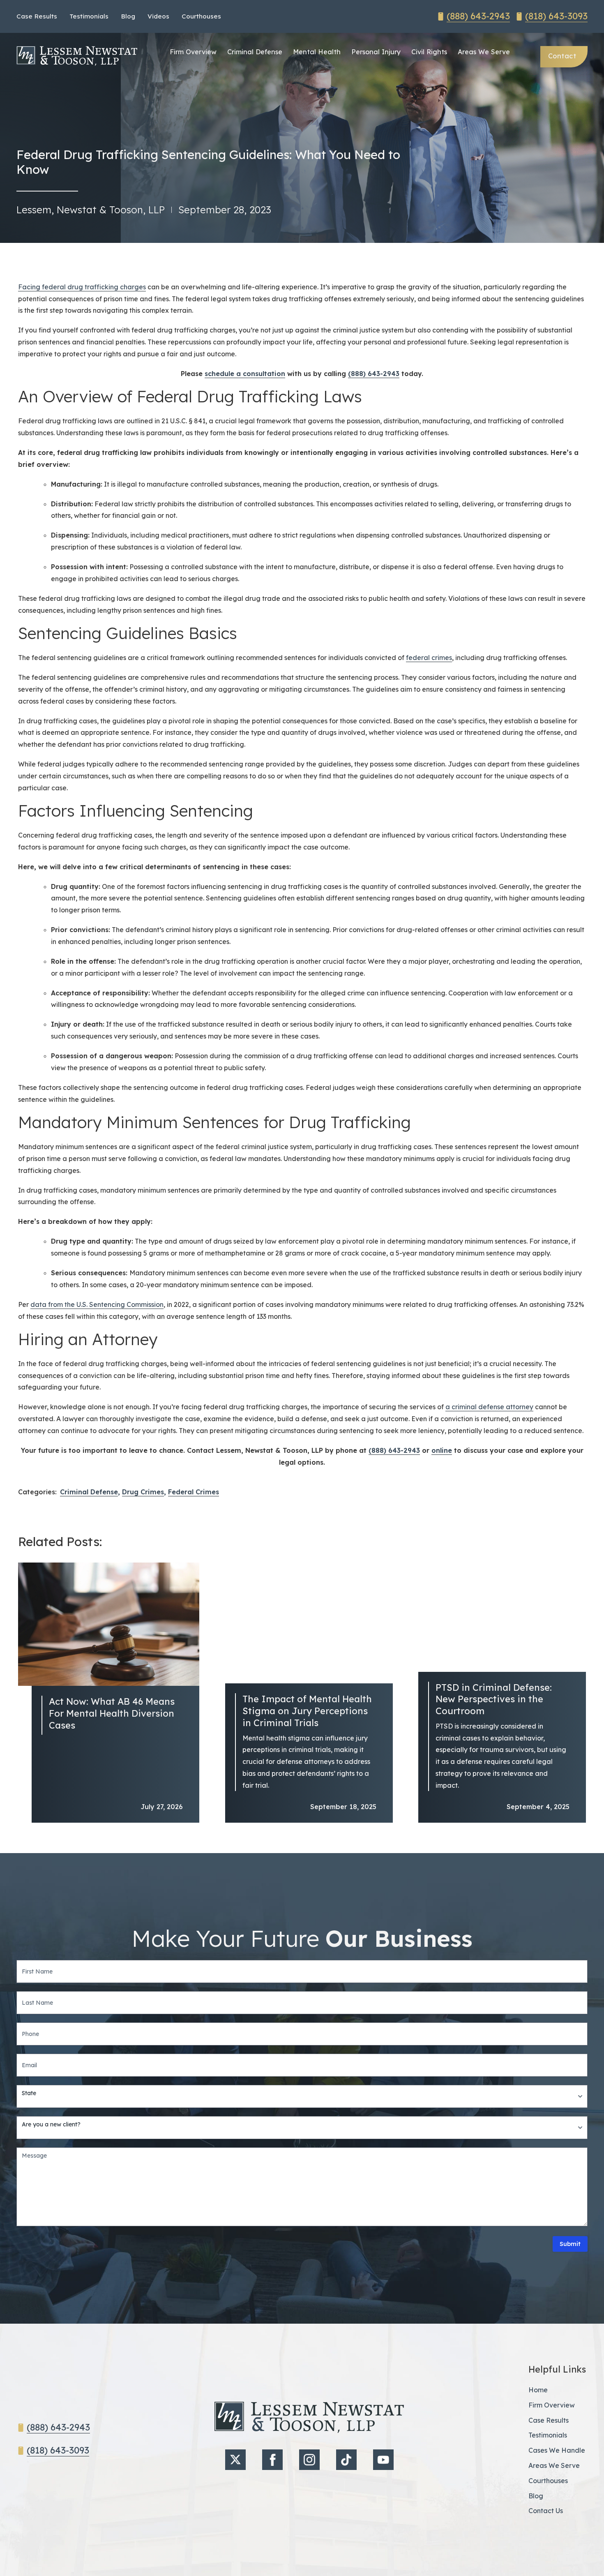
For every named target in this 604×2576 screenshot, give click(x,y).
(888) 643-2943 (478, 16)
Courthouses (201, 16)
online (442, 1450)
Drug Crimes (143, 1492)
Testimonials (89, 16)
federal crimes (429, 658)
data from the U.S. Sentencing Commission (97, 1304)
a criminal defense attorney (489, 1407)
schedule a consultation (245, 374)
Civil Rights (429, 52)
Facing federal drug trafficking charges (82, 287)
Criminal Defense (255, 52)
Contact (562, 56)
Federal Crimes (194, 1492)
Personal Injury (376, 52)
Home (538, 2390)
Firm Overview (193, 52)
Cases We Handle (557, 2450)
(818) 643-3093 (556, 16)
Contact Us (546, 2511)
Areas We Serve (484, 52)
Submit (570, 2244)
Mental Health (317, 52)
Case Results (37, 16)
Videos (158, 16)
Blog (128, 16)
